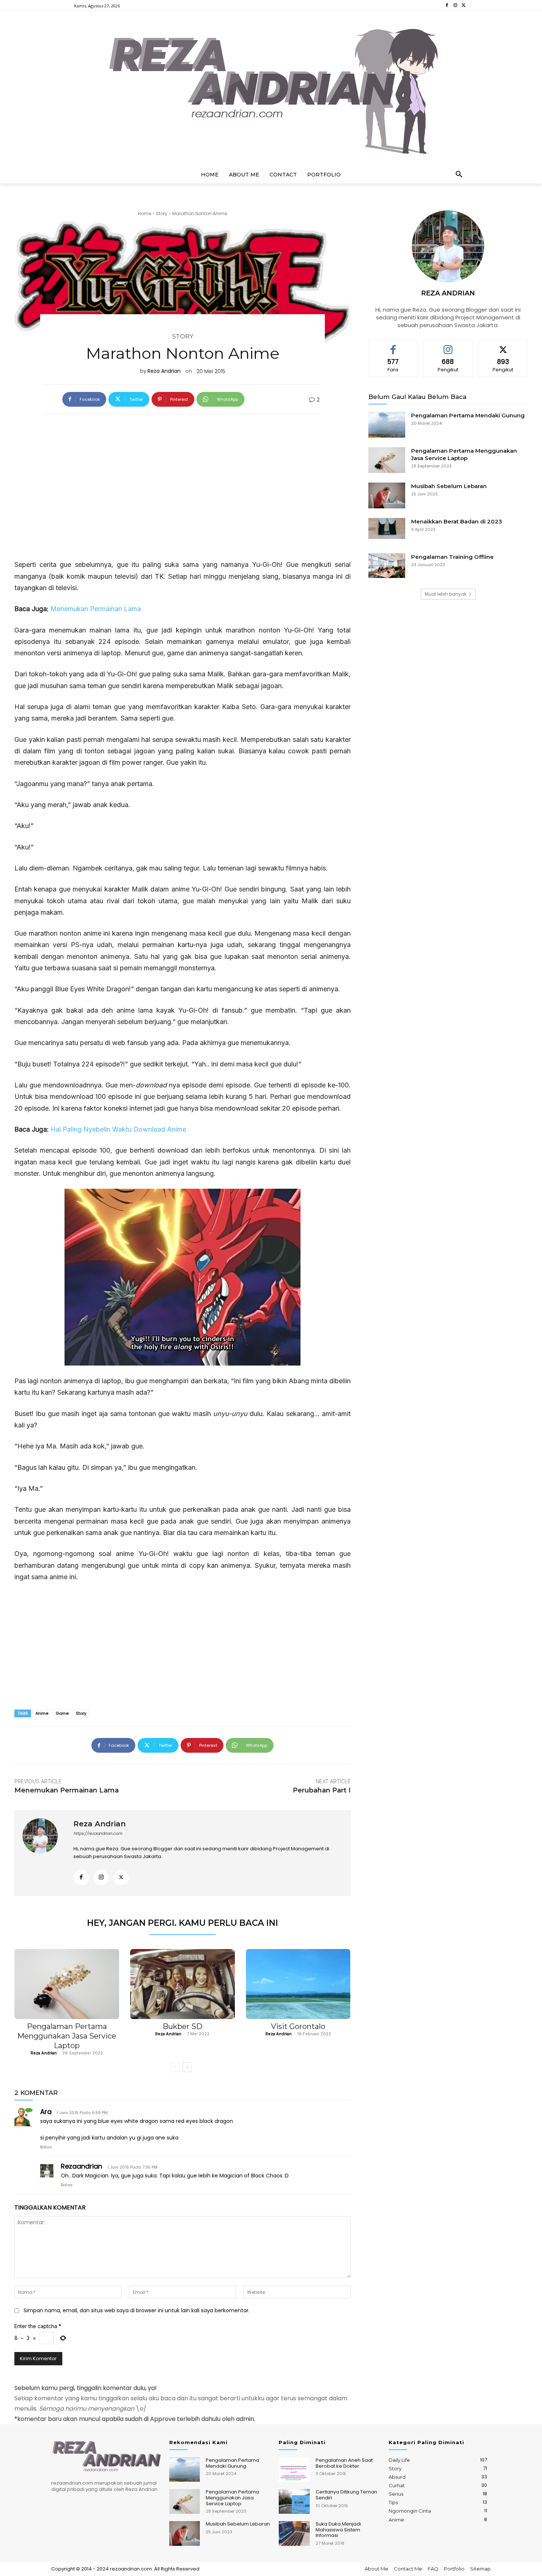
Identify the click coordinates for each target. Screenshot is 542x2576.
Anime (42, 1713)
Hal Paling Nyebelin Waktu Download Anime (118, 1129)
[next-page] (187, 2067)
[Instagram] (455, 5)
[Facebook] (447, 5)
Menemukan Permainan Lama (96, 609)
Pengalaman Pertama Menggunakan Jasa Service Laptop (67, 2036)
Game (62, 1713)
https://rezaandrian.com (98, 1833)
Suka (393, 346)
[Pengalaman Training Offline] (387, 566)
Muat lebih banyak (446, 594)
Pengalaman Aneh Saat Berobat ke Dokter (344, 2463)
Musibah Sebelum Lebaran (449, 486)
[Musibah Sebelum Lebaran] (387, 495)
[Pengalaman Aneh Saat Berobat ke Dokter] (294, 2470)
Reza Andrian (164, 371)
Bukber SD (183, 2026)
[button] (459, 175)
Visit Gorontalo (298, 2026)
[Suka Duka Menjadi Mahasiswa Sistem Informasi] (294, 2533)
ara (46, 2112)
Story (162, 213)
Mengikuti (448, 346)
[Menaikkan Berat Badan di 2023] (387, 528)
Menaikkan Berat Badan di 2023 (457, 521)
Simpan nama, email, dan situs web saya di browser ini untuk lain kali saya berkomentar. (137, 2310)
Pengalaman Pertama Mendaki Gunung (468, 415)
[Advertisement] (183, 481)
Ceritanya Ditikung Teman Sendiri (346, 2495)
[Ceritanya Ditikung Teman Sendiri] (294, 2501)
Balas (46, 2147)
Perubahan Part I (322, 1790)
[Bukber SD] (183, 1984)
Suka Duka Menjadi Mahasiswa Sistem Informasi (338, 2530)
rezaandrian (81, 2166)
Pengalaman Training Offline (452, 557)
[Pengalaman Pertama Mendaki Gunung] (387, 425)
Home (145, 213)
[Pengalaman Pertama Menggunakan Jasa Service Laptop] (67, 1984)
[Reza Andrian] (44, 1853)
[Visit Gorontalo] (298, 1984)
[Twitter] (464, 5)
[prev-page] (175, 2067)
